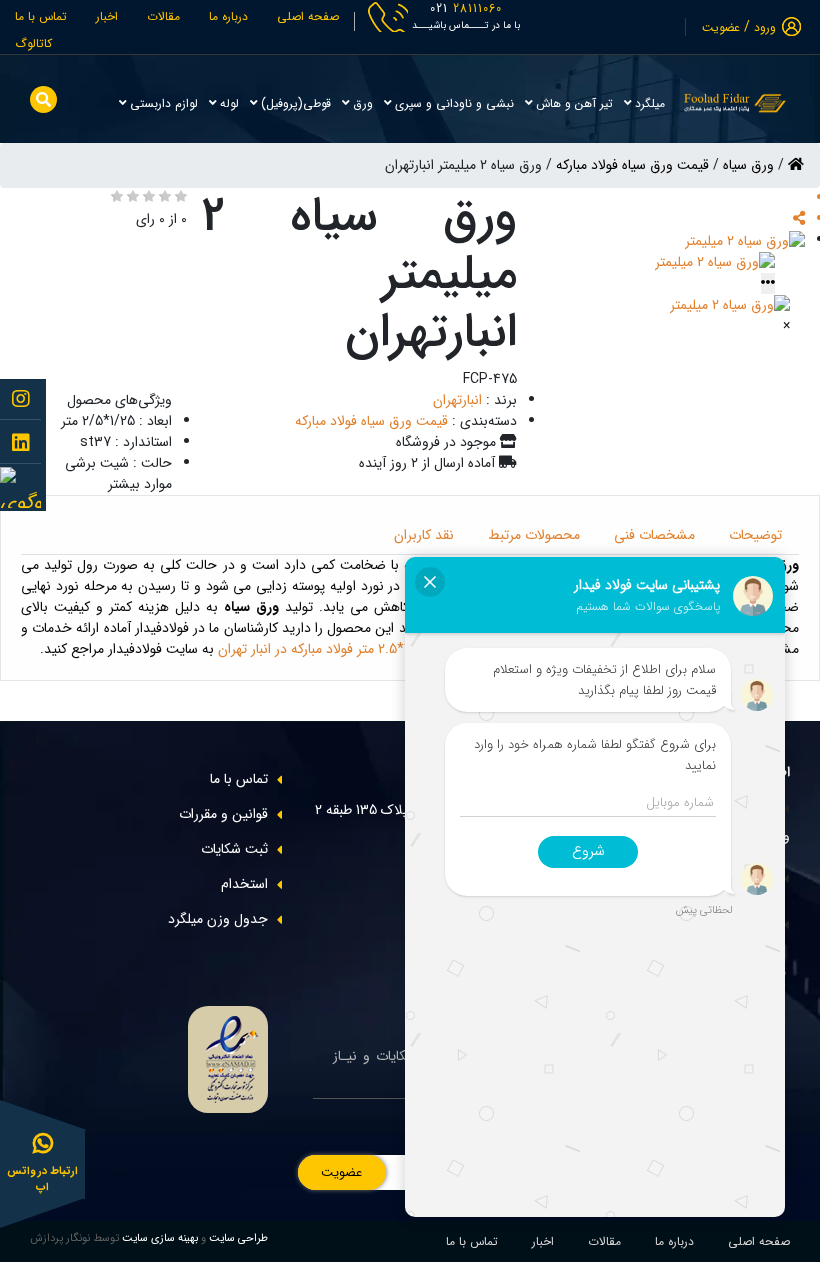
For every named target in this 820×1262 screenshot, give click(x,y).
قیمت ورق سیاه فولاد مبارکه (632, 165)
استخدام (244, 884)
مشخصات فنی (654, 535)
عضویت (721, 27)
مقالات (163, 16)
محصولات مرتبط (534, 535)
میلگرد (648, 103)
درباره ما (228, 16)
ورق (361, 103)
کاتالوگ (33, 43)
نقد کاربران (424, 535)
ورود (765, 27)
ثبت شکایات (234, 849)
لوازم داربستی (162, 103)
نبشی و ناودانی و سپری (452, 103)
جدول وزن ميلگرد (218, 919)
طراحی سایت (237, 1238)
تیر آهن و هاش (572, 103)
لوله (227, 103)
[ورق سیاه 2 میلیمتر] (745, 240)
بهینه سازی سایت (160, 1238)
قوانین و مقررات (223, 814)
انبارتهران (457, 400)
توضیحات (755, 535)
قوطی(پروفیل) (294, 103)
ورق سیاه (748, 165)
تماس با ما (41, 16)
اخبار (107, 16)
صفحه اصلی (308, 16)
